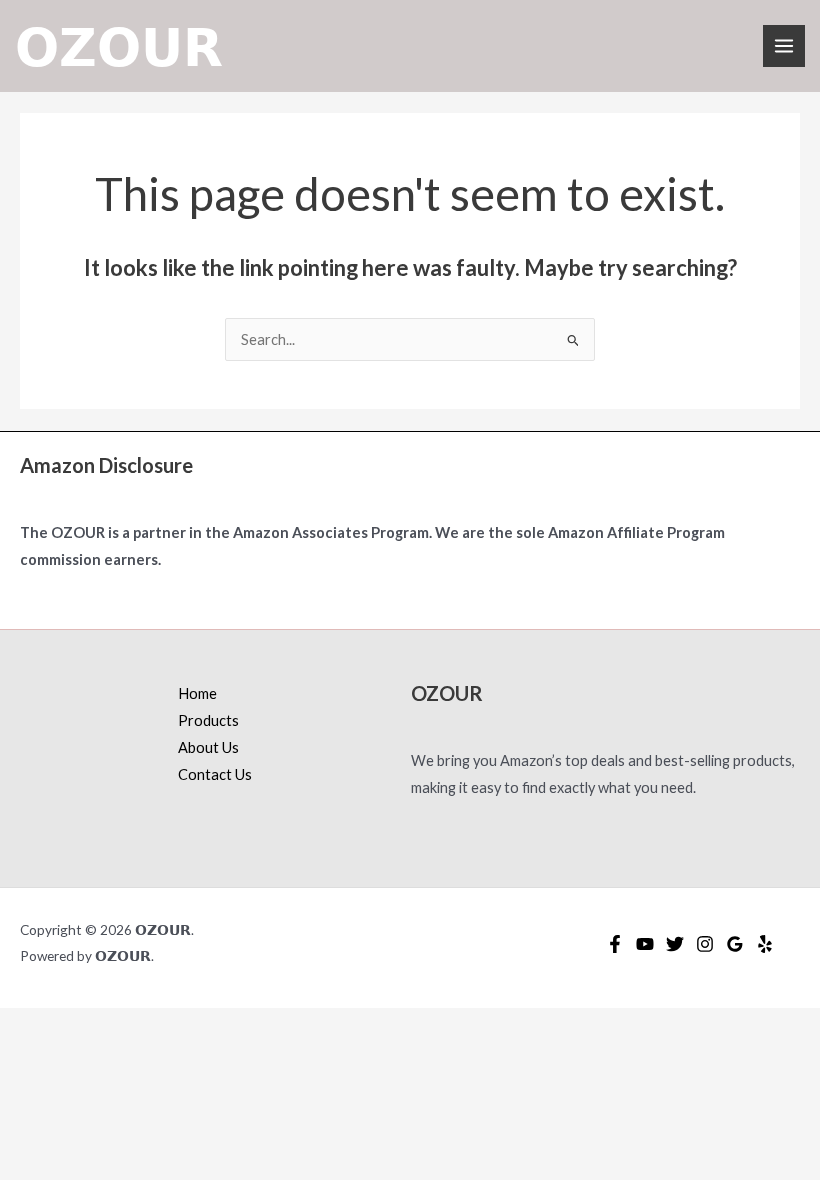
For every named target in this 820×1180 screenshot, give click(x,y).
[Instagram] (705, 944)
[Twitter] (675, 944)
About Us (208, 747)
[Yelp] (765, 944)
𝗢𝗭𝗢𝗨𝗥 (119, 46)
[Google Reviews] (735, 944)
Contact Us (215, 774)
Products (208, 720)
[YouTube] (645, 944)
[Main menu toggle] (784, 46)
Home (197, 693)
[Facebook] (615, 944)
